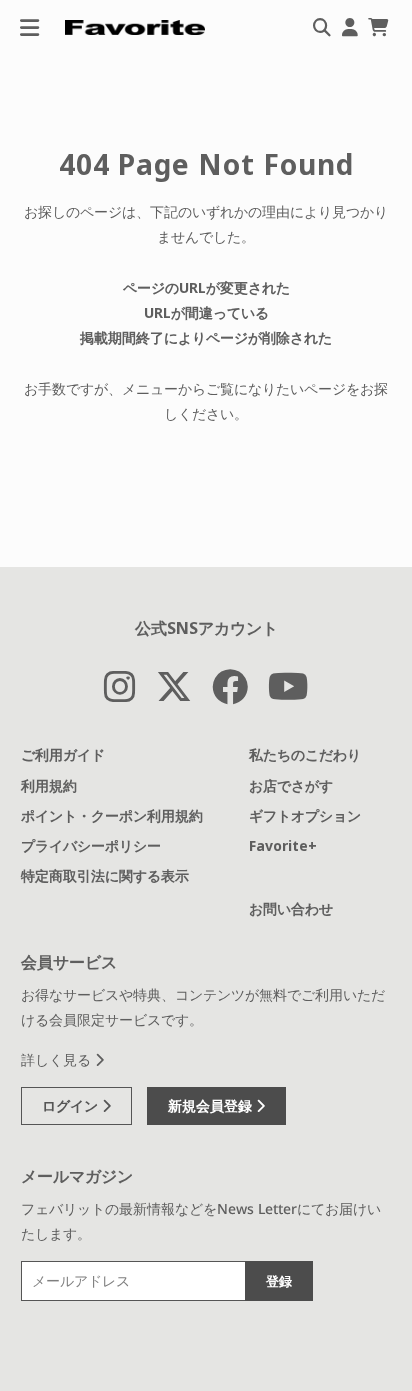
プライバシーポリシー (91, 845)
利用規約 (49, 785)
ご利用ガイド (63, 754)
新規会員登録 (212, 1105)
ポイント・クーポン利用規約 (112, 815)
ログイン (72, 1105)
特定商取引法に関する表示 (105, 875)
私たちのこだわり (305, 754)
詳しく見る (58, 1059)
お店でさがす (291, 785)
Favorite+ (283, 845)
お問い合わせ (291, 908)
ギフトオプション (305, 815)
